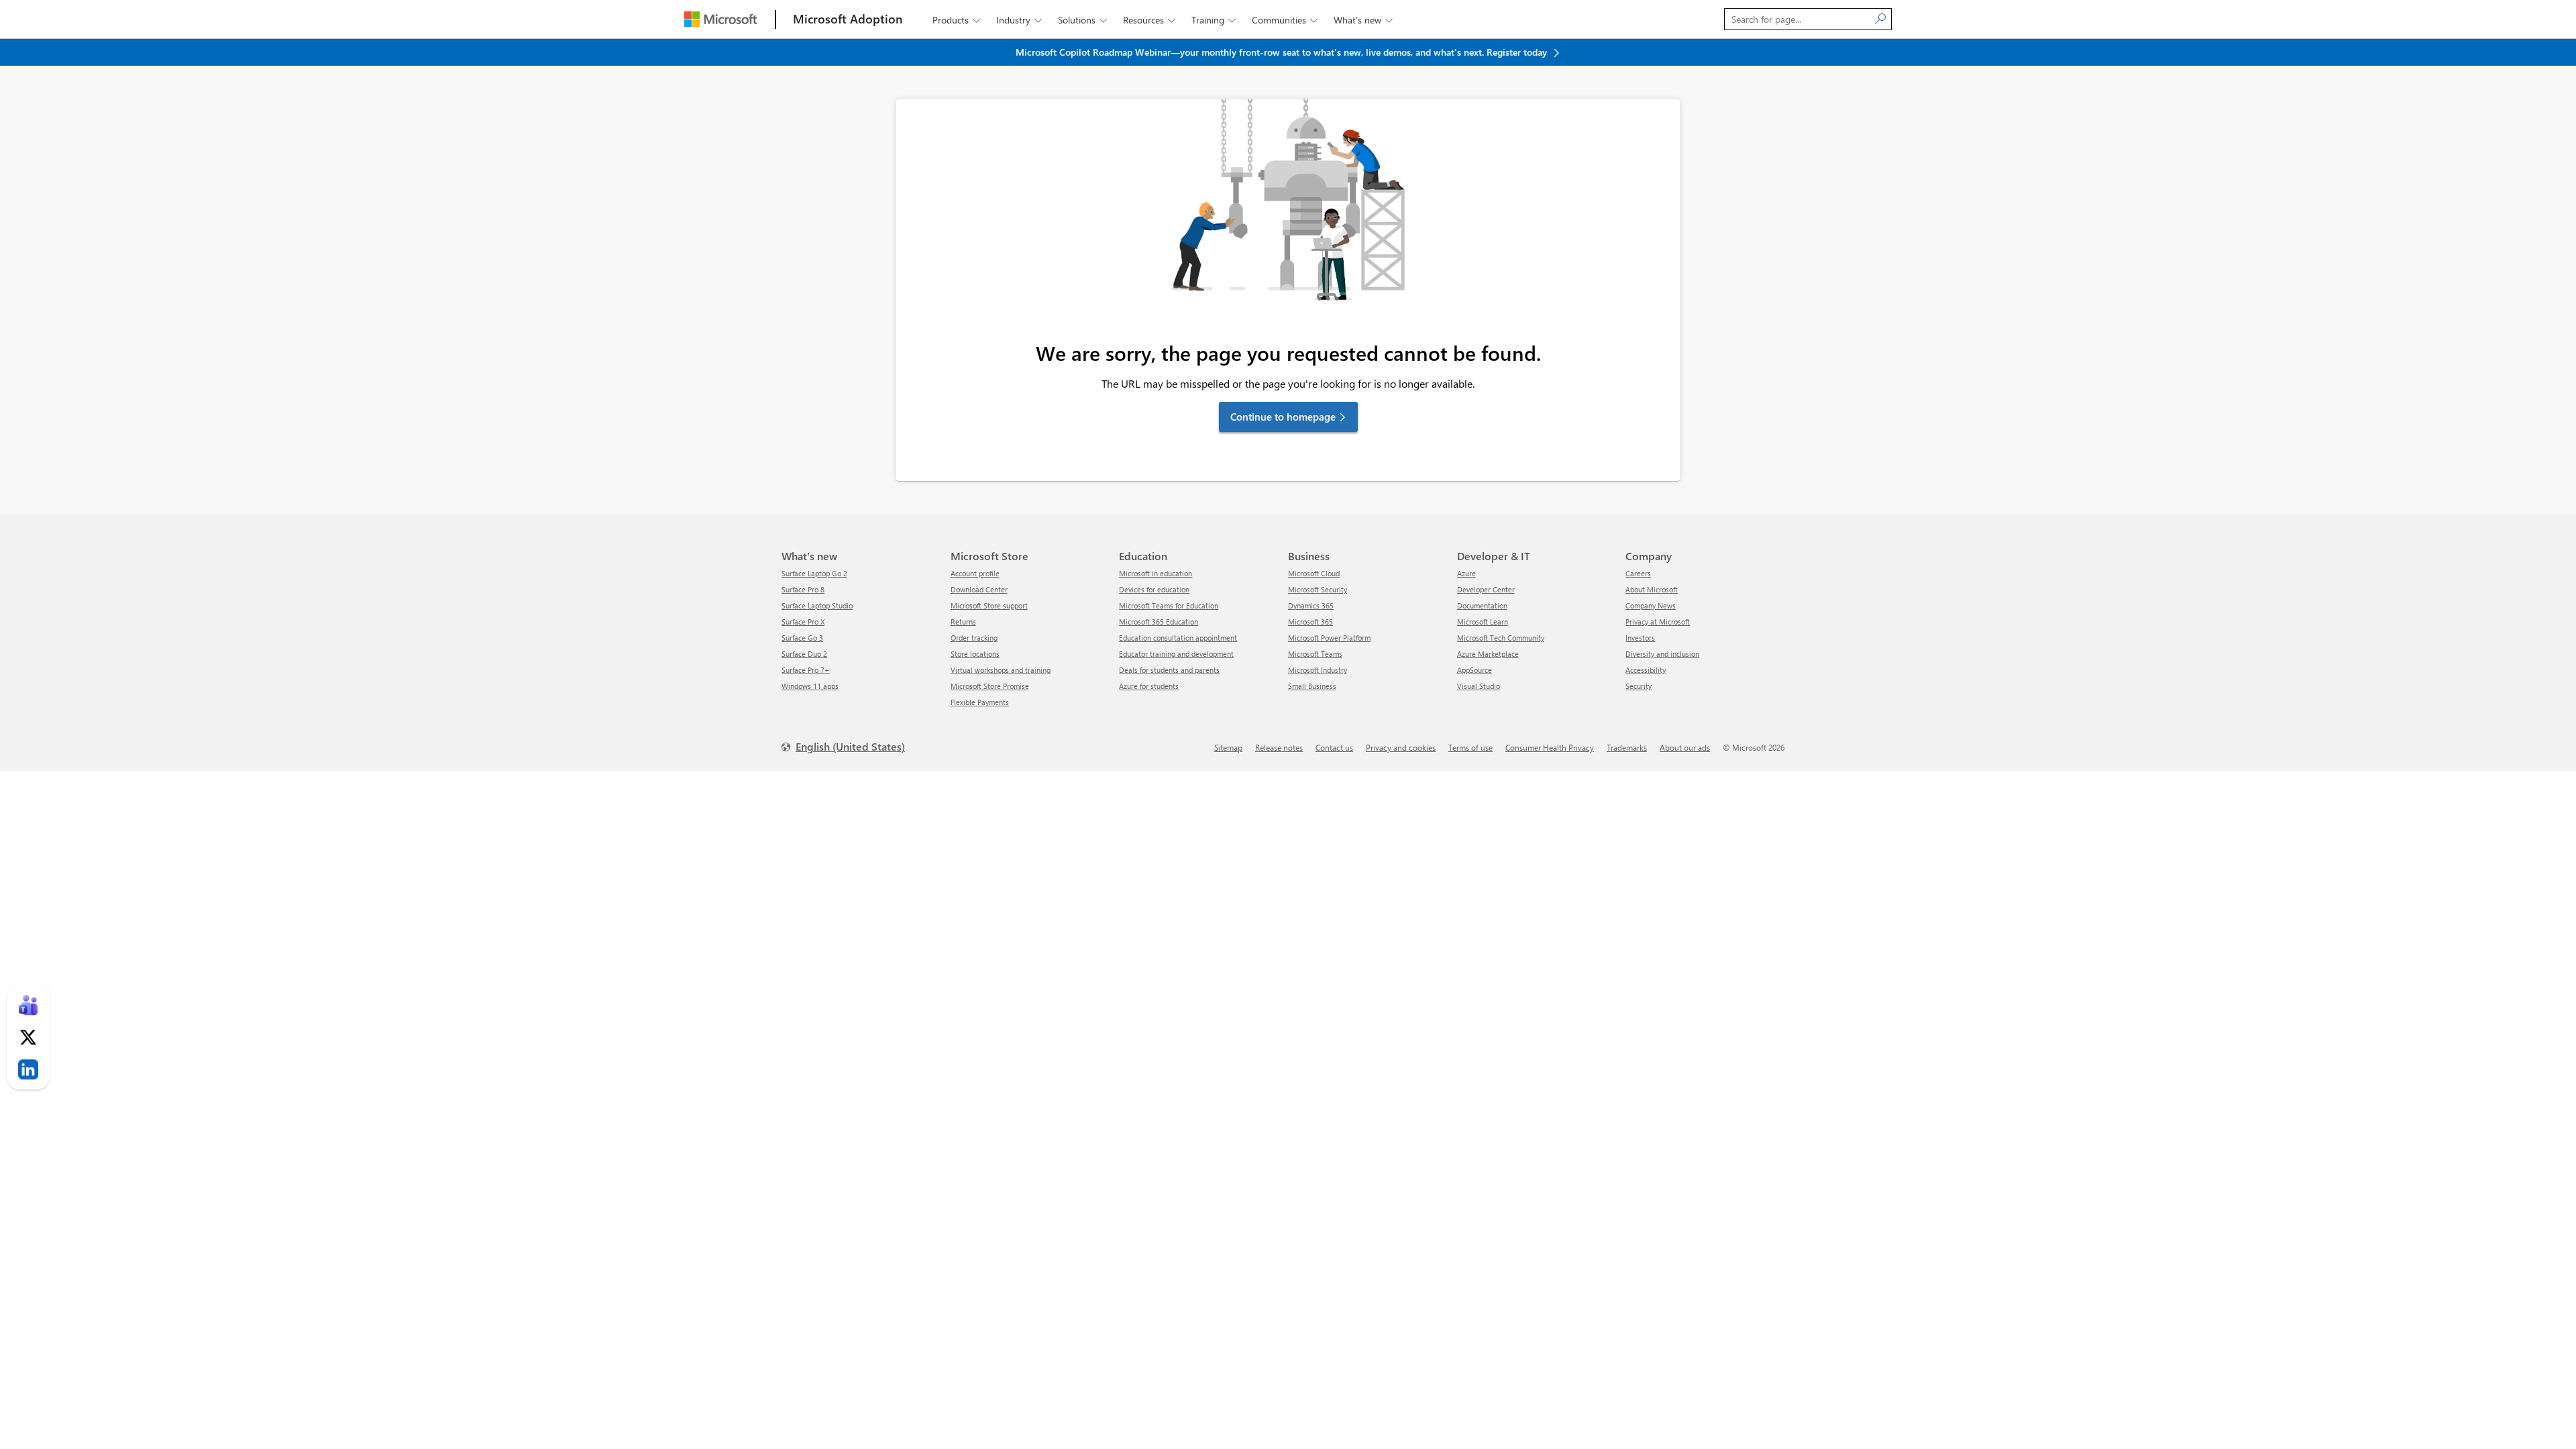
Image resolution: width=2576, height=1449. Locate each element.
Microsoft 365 (1310, 622)
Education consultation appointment (1178, 638)
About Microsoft (1652, 589)
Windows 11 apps (810, 686)
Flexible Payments (980, 702)
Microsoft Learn (1483, 622)
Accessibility (1646, 670)
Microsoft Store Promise (990, 686)
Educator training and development (1176, 654)
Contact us (1334, 747)
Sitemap (1228, 747)
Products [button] (956, 20)
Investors (1640, 638)
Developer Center (1486, 589)
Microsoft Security (1318, 589)
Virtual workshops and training (1001, 670)
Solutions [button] (1082, 20)
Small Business (1312, 686)
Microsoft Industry (1318, 670)
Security (1639, 686)
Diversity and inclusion (1662, 654)
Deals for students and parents (1169, 670)
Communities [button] (1285, 20)
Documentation (1482, 605)
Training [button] (1214, 20)
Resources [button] (1149, 20)
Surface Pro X (803, 622)
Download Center (979, 589)
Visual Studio (1479, 686)
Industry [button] (1019, 20)
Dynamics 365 (1311, 605)
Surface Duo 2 (804, 654)
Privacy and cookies (1401, 747)
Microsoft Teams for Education (1169, 605)
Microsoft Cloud (1314, 573)
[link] (28, 1005)
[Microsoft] (720, 19)
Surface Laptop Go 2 (814, 573)
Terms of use (1470, 747)
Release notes (1279, 747)
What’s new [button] (1363, 20)
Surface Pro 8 (803, 589)
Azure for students (1149, 686)
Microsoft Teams (1315, 654)
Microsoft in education (1156, 573)
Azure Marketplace (1488, 654)
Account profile (975, 573)
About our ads (1685, 747)
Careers (1638, 573)
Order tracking (974, 638)
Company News (1651, 605)
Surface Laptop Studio (817, 605)
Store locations (975, 654)
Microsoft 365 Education (1159, 622)
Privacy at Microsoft (1658, 622)
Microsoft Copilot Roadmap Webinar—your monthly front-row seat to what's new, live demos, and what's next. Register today (1283, 52)
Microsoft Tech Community (1501, 638)
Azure (1466, 573)
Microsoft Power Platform (1329, 638)
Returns (963, 622)
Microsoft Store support (989, 605)
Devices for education (1154, 589)
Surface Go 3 (802, 638)
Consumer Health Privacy (1550, 747)
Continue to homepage (1283, 417)
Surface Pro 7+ (806, 670)
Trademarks (1627, 747)
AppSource (1474, 670)
